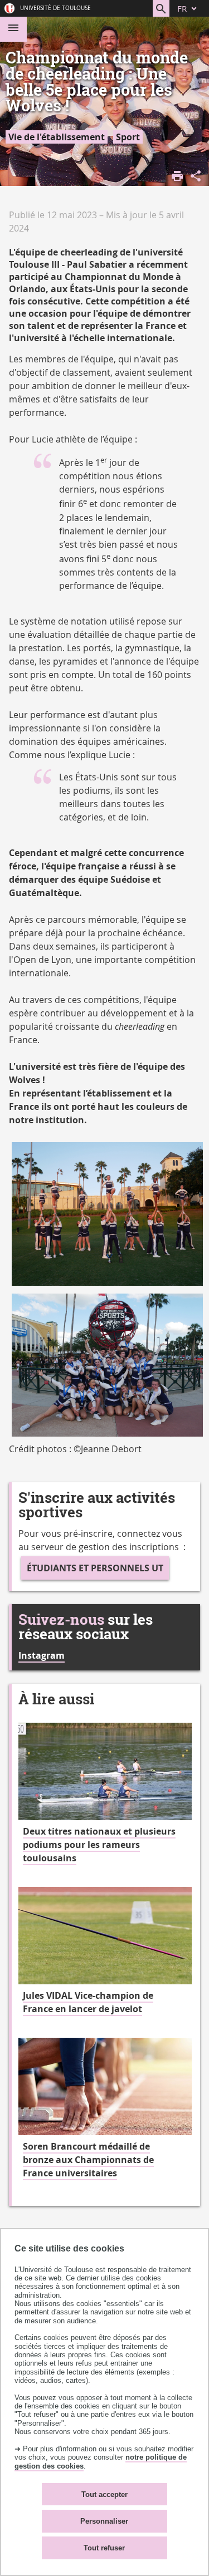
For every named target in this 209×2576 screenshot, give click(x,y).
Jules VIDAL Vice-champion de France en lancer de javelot (88, 2002)
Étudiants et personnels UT (95, 1568)
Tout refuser (104, 2548)
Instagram (42, 1655)
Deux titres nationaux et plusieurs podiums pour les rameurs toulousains (99, 1845)
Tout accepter (104, 2494)
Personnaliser (104, 2521)
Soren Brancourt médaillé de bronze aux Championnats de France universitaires (88, 2160)
